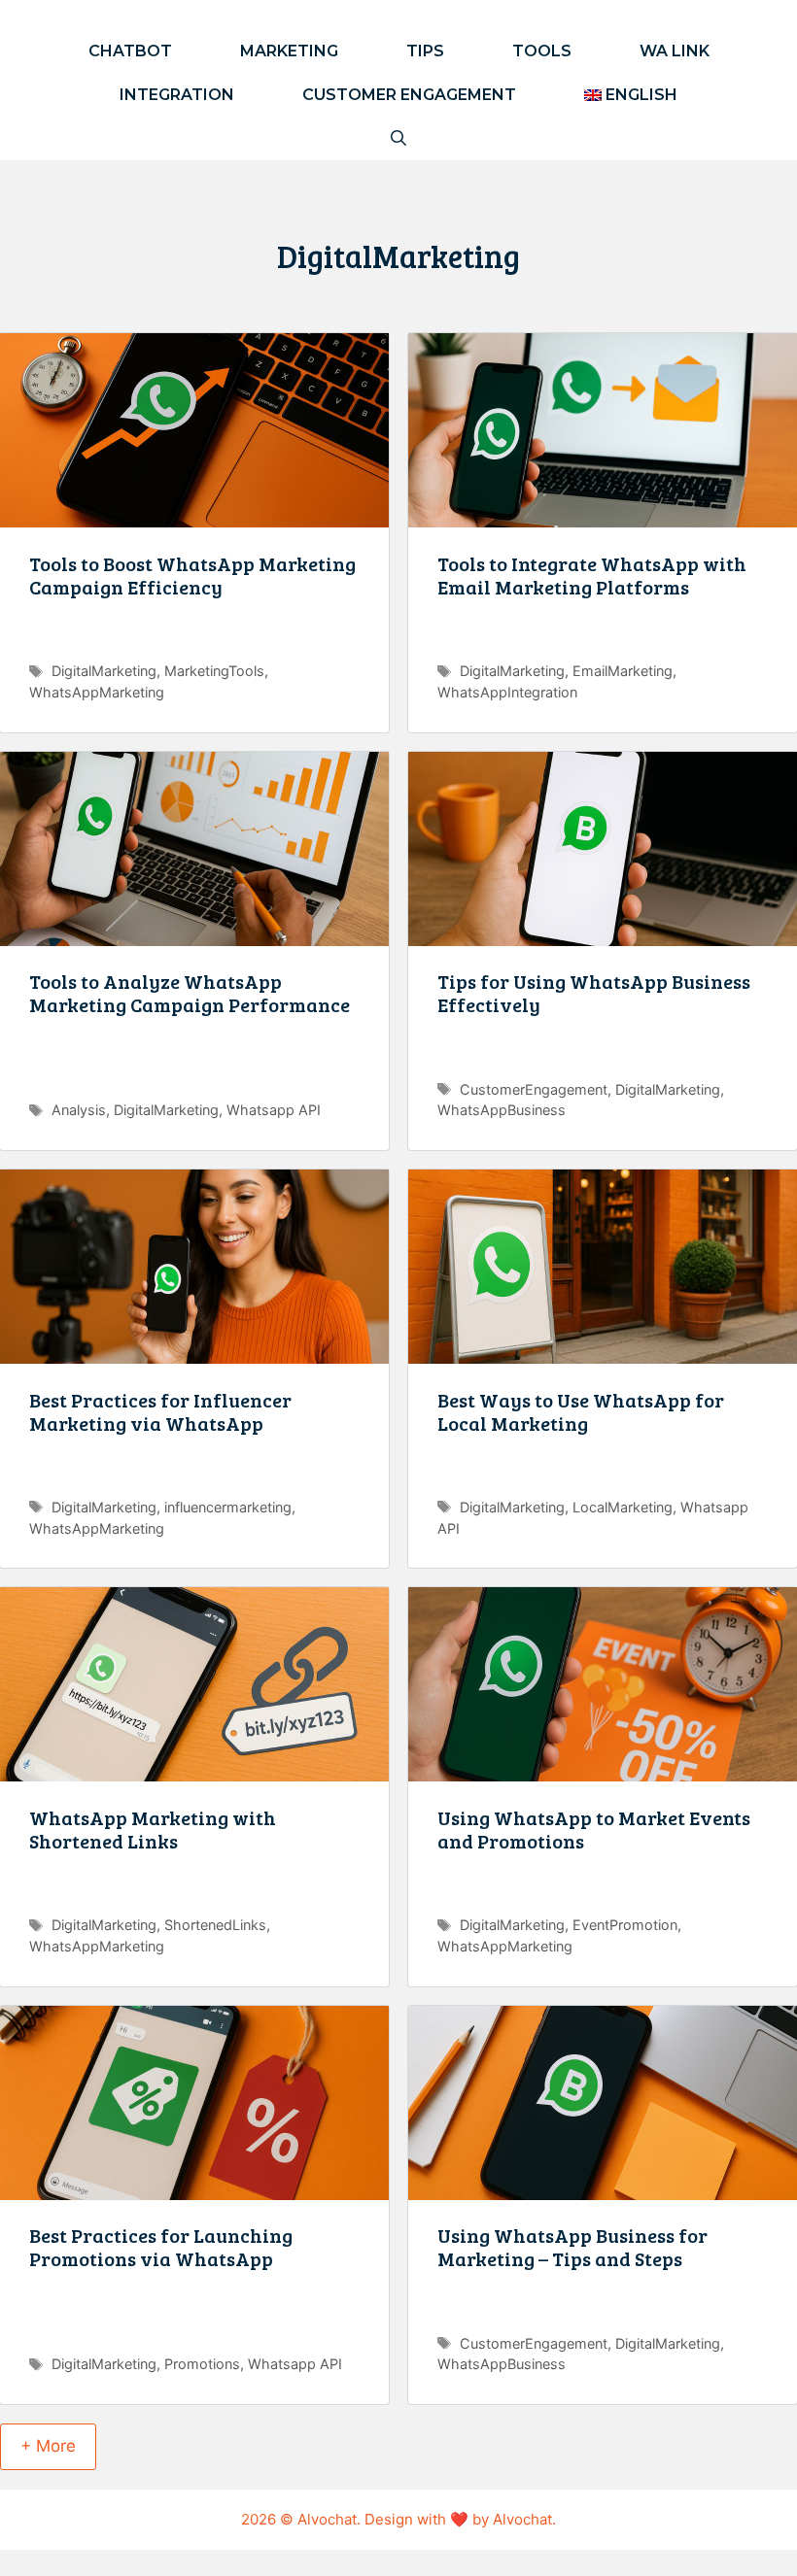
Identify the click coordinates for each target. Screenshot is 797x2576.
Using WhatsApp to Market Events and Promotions (594, 1829)
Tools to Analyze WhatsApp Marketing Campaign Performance (190, 993)
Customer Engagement (409, 95)
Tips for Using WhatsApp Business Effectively (594, 993)
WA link (675, 51)
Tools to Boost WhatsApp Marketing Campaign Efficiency (192, 575)
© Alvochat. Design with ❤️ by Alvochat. (418, 2519)
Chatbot (130, 51)
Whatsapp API (274, 1110)
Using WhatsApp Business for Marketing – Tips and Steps (572, 2247)
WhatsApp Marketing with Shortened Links (153, 1829)
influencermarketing (228, 1507)
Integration (177, 95)
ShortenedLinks (215, 1925)
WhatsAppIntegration (507, 692)
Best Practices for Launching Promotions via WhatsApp (161, 2247)
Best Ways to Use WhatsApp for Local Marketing (581, 1411)
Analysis (79, 1110)
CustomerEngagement (534, 1089)
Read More (194, 637)
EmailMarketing (623, 671)
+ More (48, 2446)
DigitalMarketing (104, 671)
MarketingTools (214, 671)
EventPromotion (625, 1925)
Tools (542, 51)
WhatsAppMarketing (97, 692)
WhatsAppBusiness (502, 1110)
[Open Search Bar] (398, 138)
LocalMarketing (623, 1507)
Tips (425, 51)
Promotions (202, 2364)
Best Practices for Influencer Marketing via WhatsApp (160, 1411)
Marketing (289, 51)
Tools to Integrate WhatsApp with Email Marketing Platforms (592, 575)
